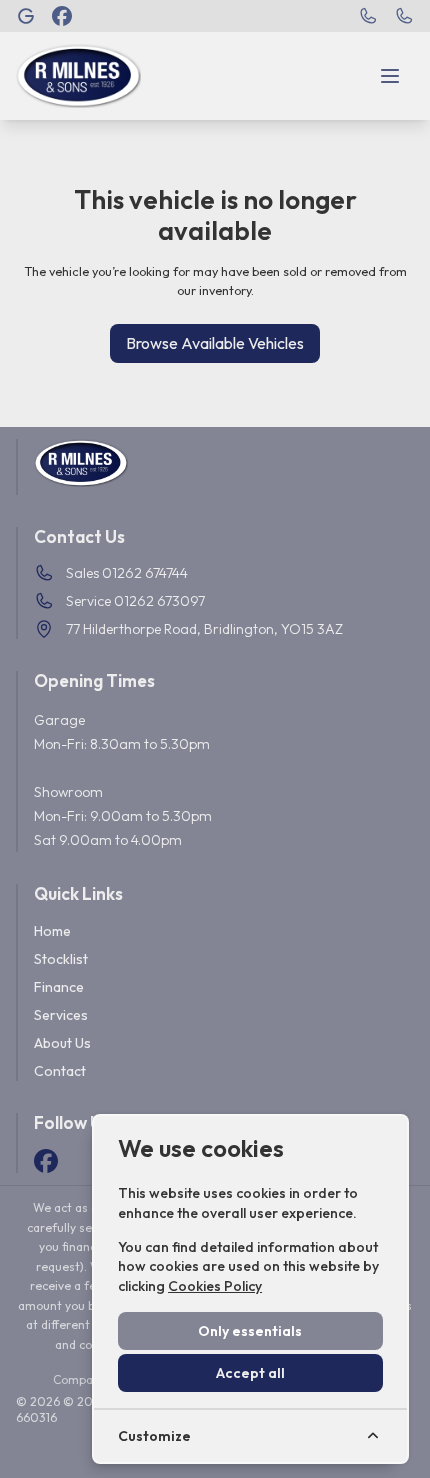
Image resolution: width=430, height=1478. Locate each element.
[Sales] (368, 16)
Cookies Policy (215, 1286)
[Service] (404, 16)
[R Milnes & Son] (26, 16)
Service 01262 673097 (135, 601)
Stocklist (61, 959)
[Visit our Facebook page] (62, 16)
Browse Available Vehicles (215, 343)
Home (52, 931)
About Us (62, 1043)
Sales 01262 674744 (127, 573)
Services (61, 1015)
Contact (60, 1071)
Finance (59, 987)
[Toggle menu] (390, 76)
